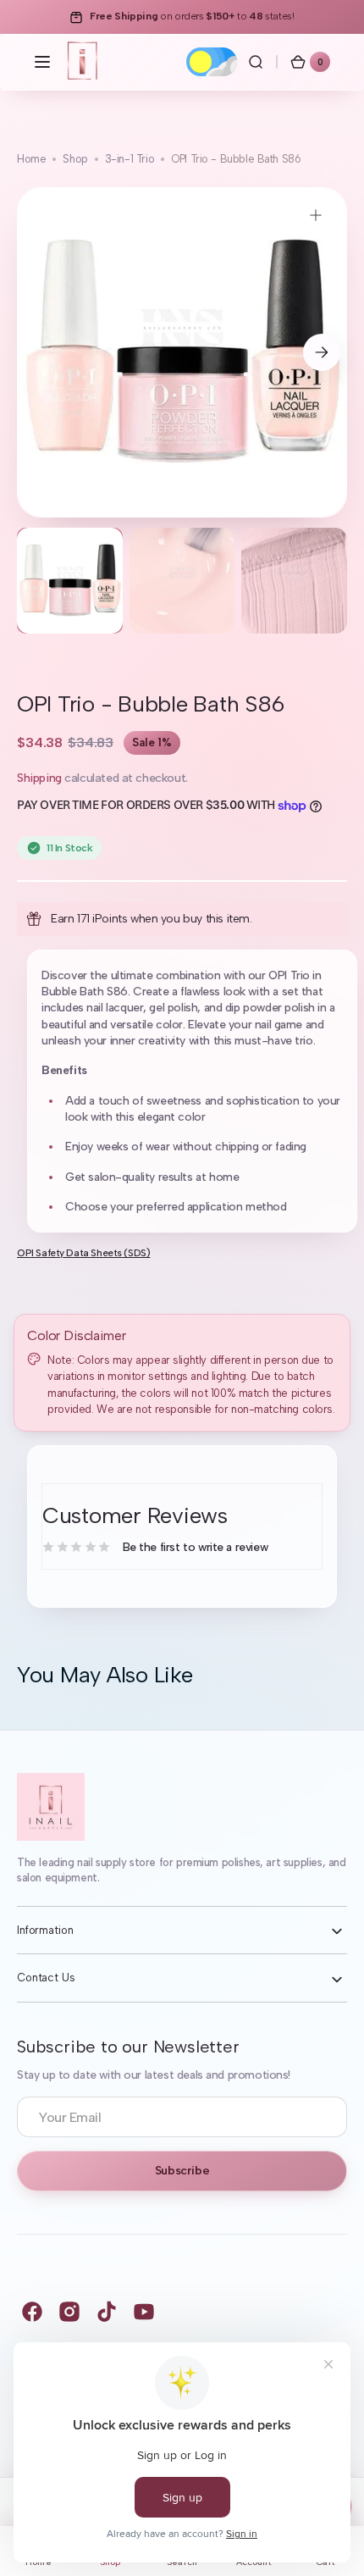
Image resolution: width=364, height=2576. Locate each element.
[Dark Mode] (212, 62)
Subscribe (182, 2171)
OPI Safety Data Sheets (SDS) (83, 1253)
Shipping (39, 778)
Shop (75, 159)
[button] (42, 62)
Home (31, 159)
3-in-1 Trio (130, 159)
